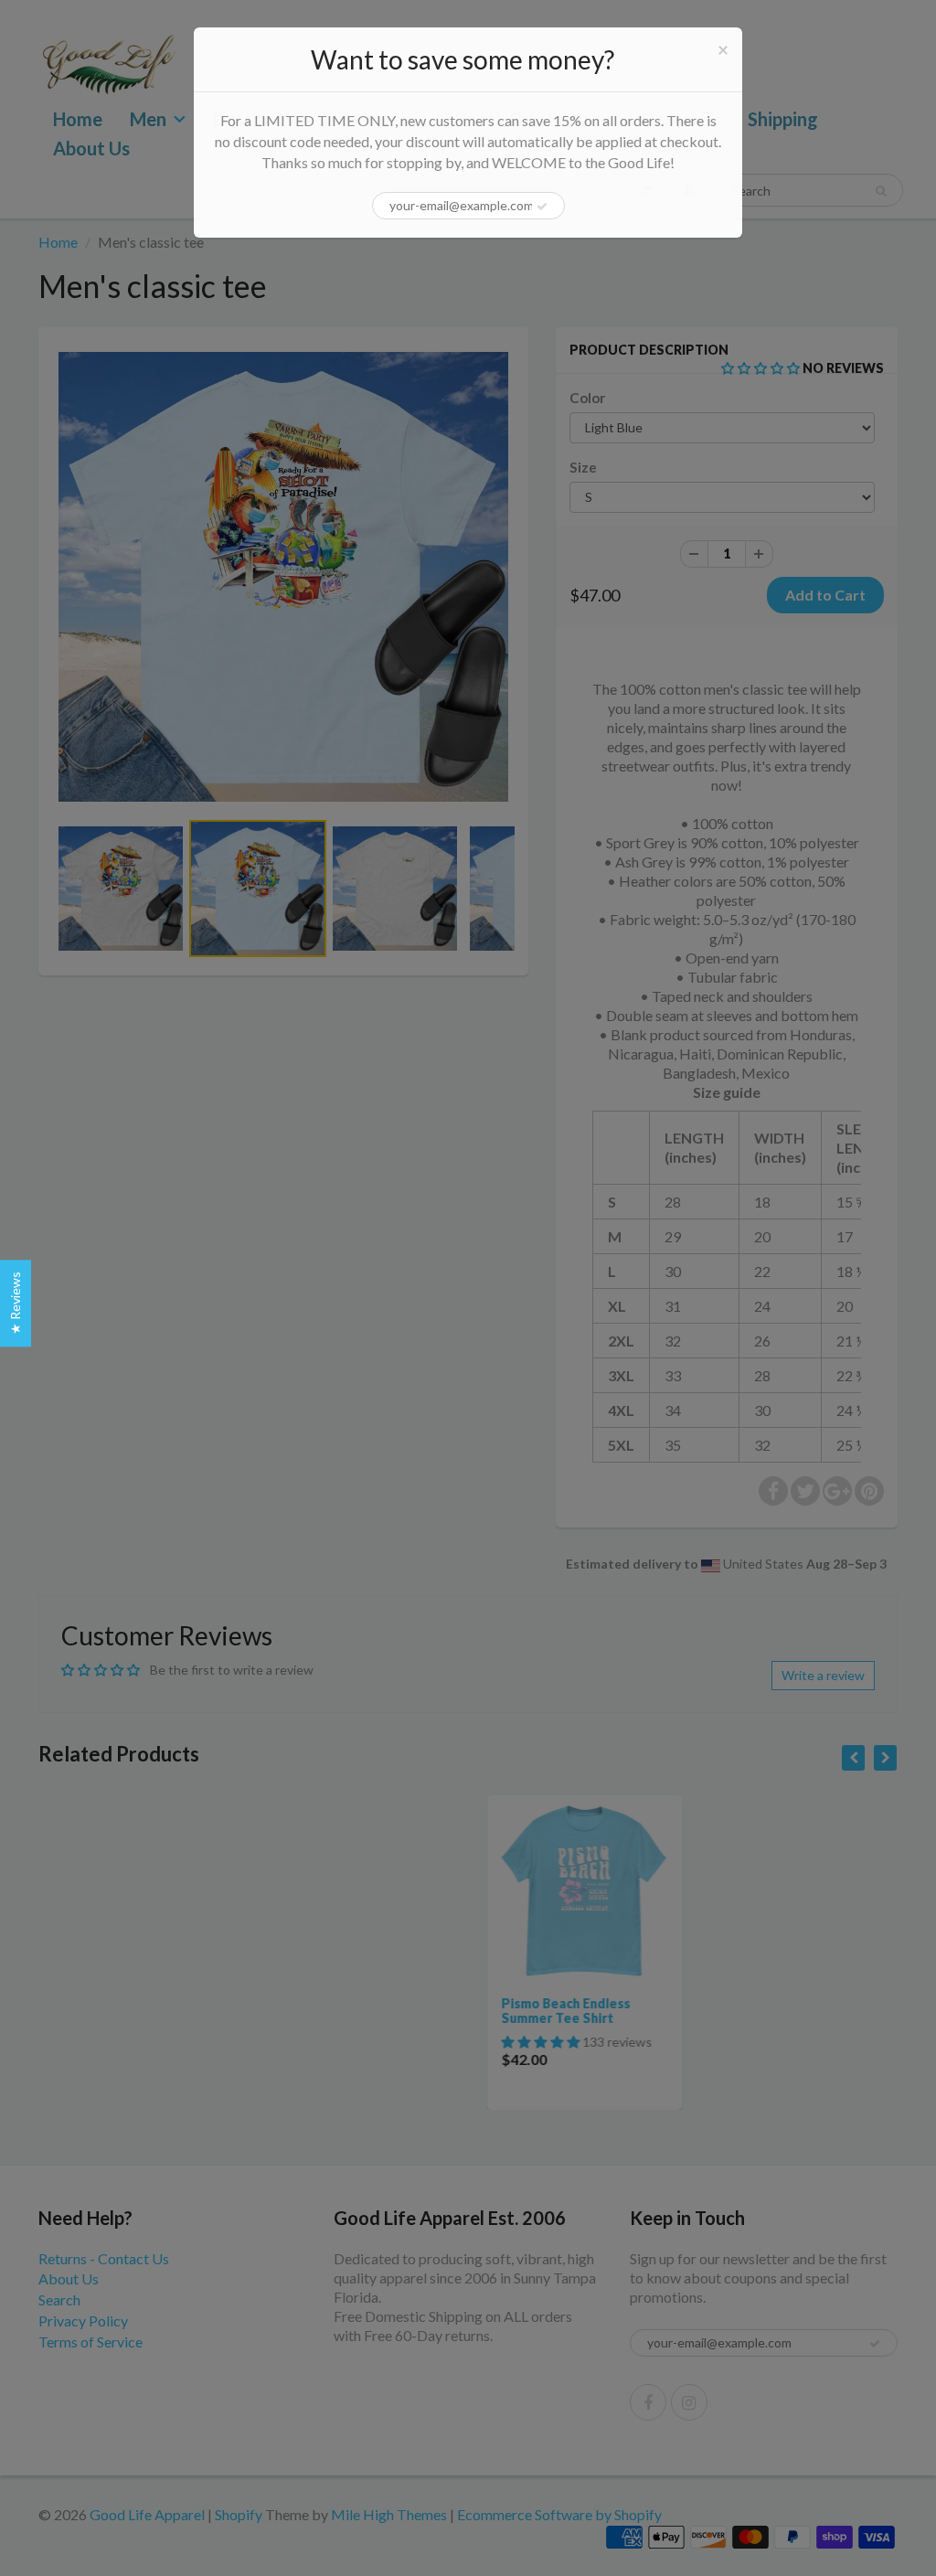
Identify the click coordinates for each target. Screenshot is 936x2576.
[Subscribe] (542, 207)
